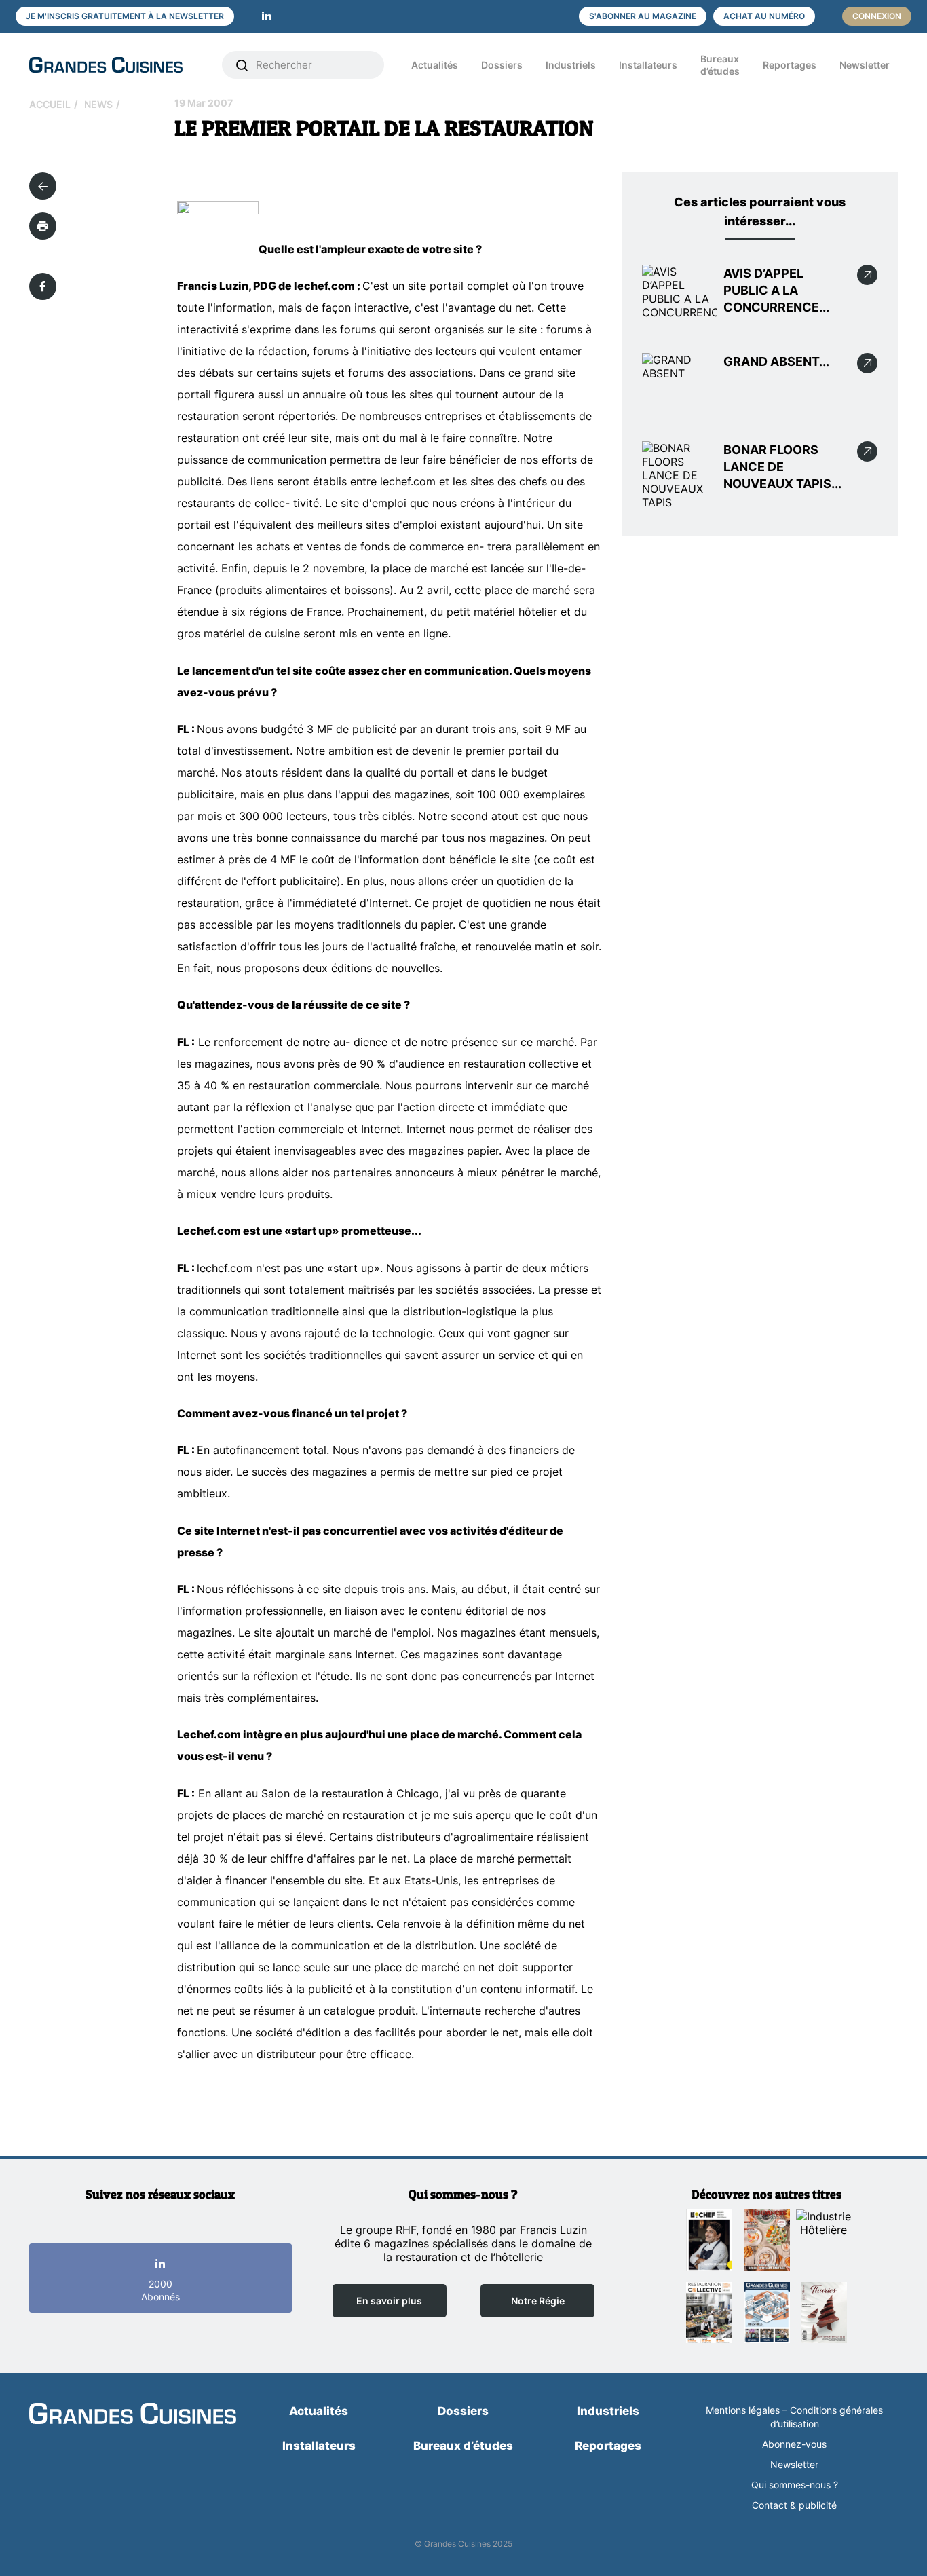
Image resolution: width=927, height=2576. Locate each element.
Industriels (571, 65)
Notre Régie (538, 2301)
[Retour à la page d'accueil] (133, 2414)
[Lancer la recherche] (242, 65)
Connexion (877, 16)
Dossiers (502, 65)
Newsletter (865, 65)
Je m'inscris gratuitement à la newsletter (125, 16)
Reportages (790, 65)
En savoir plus (389, 2301)
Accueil (50, 104)
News (98, 104)
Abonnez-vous (794, 2444)
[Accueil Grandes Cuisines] (116, 65)
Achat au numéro (764, 16)
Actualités (435, 65)
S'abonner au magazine (643, 16)
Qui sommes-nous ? (795, 2485)
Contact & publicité (794, 2505)
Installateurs (648, 65)
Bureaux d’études (720, 65)
